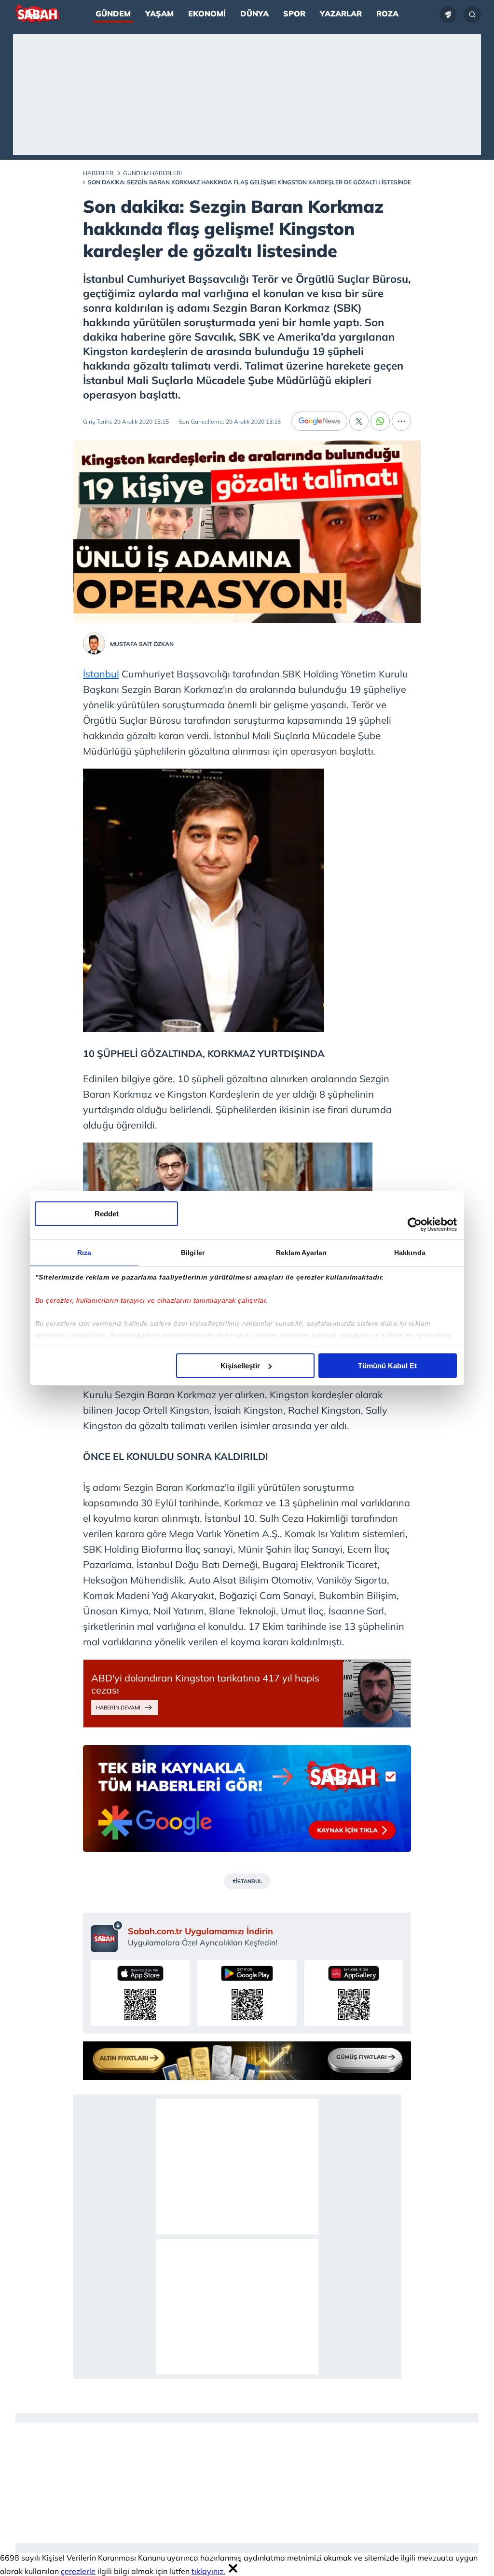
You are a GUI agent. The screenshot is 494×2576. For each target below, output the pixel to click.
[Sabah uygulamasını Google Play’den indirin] (247, 1993)
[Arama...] (472, 14)
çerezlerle (78, 2571)
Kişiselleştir (240, 1366)
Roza (387, 14)
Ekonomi (207, 14)
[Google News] (319, 421)
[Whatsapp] (380, 421)
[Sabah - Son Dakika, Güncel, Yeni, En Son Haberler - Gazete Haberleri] (37, 14)
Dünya (254, 14)
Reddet (107, 1214)
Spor (294, 14)
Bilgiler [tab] (193, 1253)
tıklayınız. (208, 2571)
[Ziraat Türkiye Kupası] (448, 14)
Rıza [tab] (84, 1253)
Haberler (98, 173)
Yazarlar (341, 14)
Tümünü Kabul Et (387, 1366)
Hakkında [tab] (410, 1253)
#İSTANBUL (247, 1881)
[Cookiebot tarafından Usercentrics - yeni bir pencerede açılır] (415, 1225)
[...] (401, 421)
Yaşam (159, 14)
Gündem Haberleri (152, 173)
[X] (359, 421)
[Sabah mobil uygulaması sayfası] (107, 1936)
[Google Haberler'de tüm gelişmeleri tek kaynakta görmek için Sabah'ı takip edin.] (247, 1803)
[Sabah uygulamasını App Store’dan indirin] (140, 1993)
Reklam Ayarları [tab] (302, 1253)
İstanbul (101, 674)
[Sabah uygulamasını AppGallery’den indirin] (354, 1993)
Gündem (113, 14)
